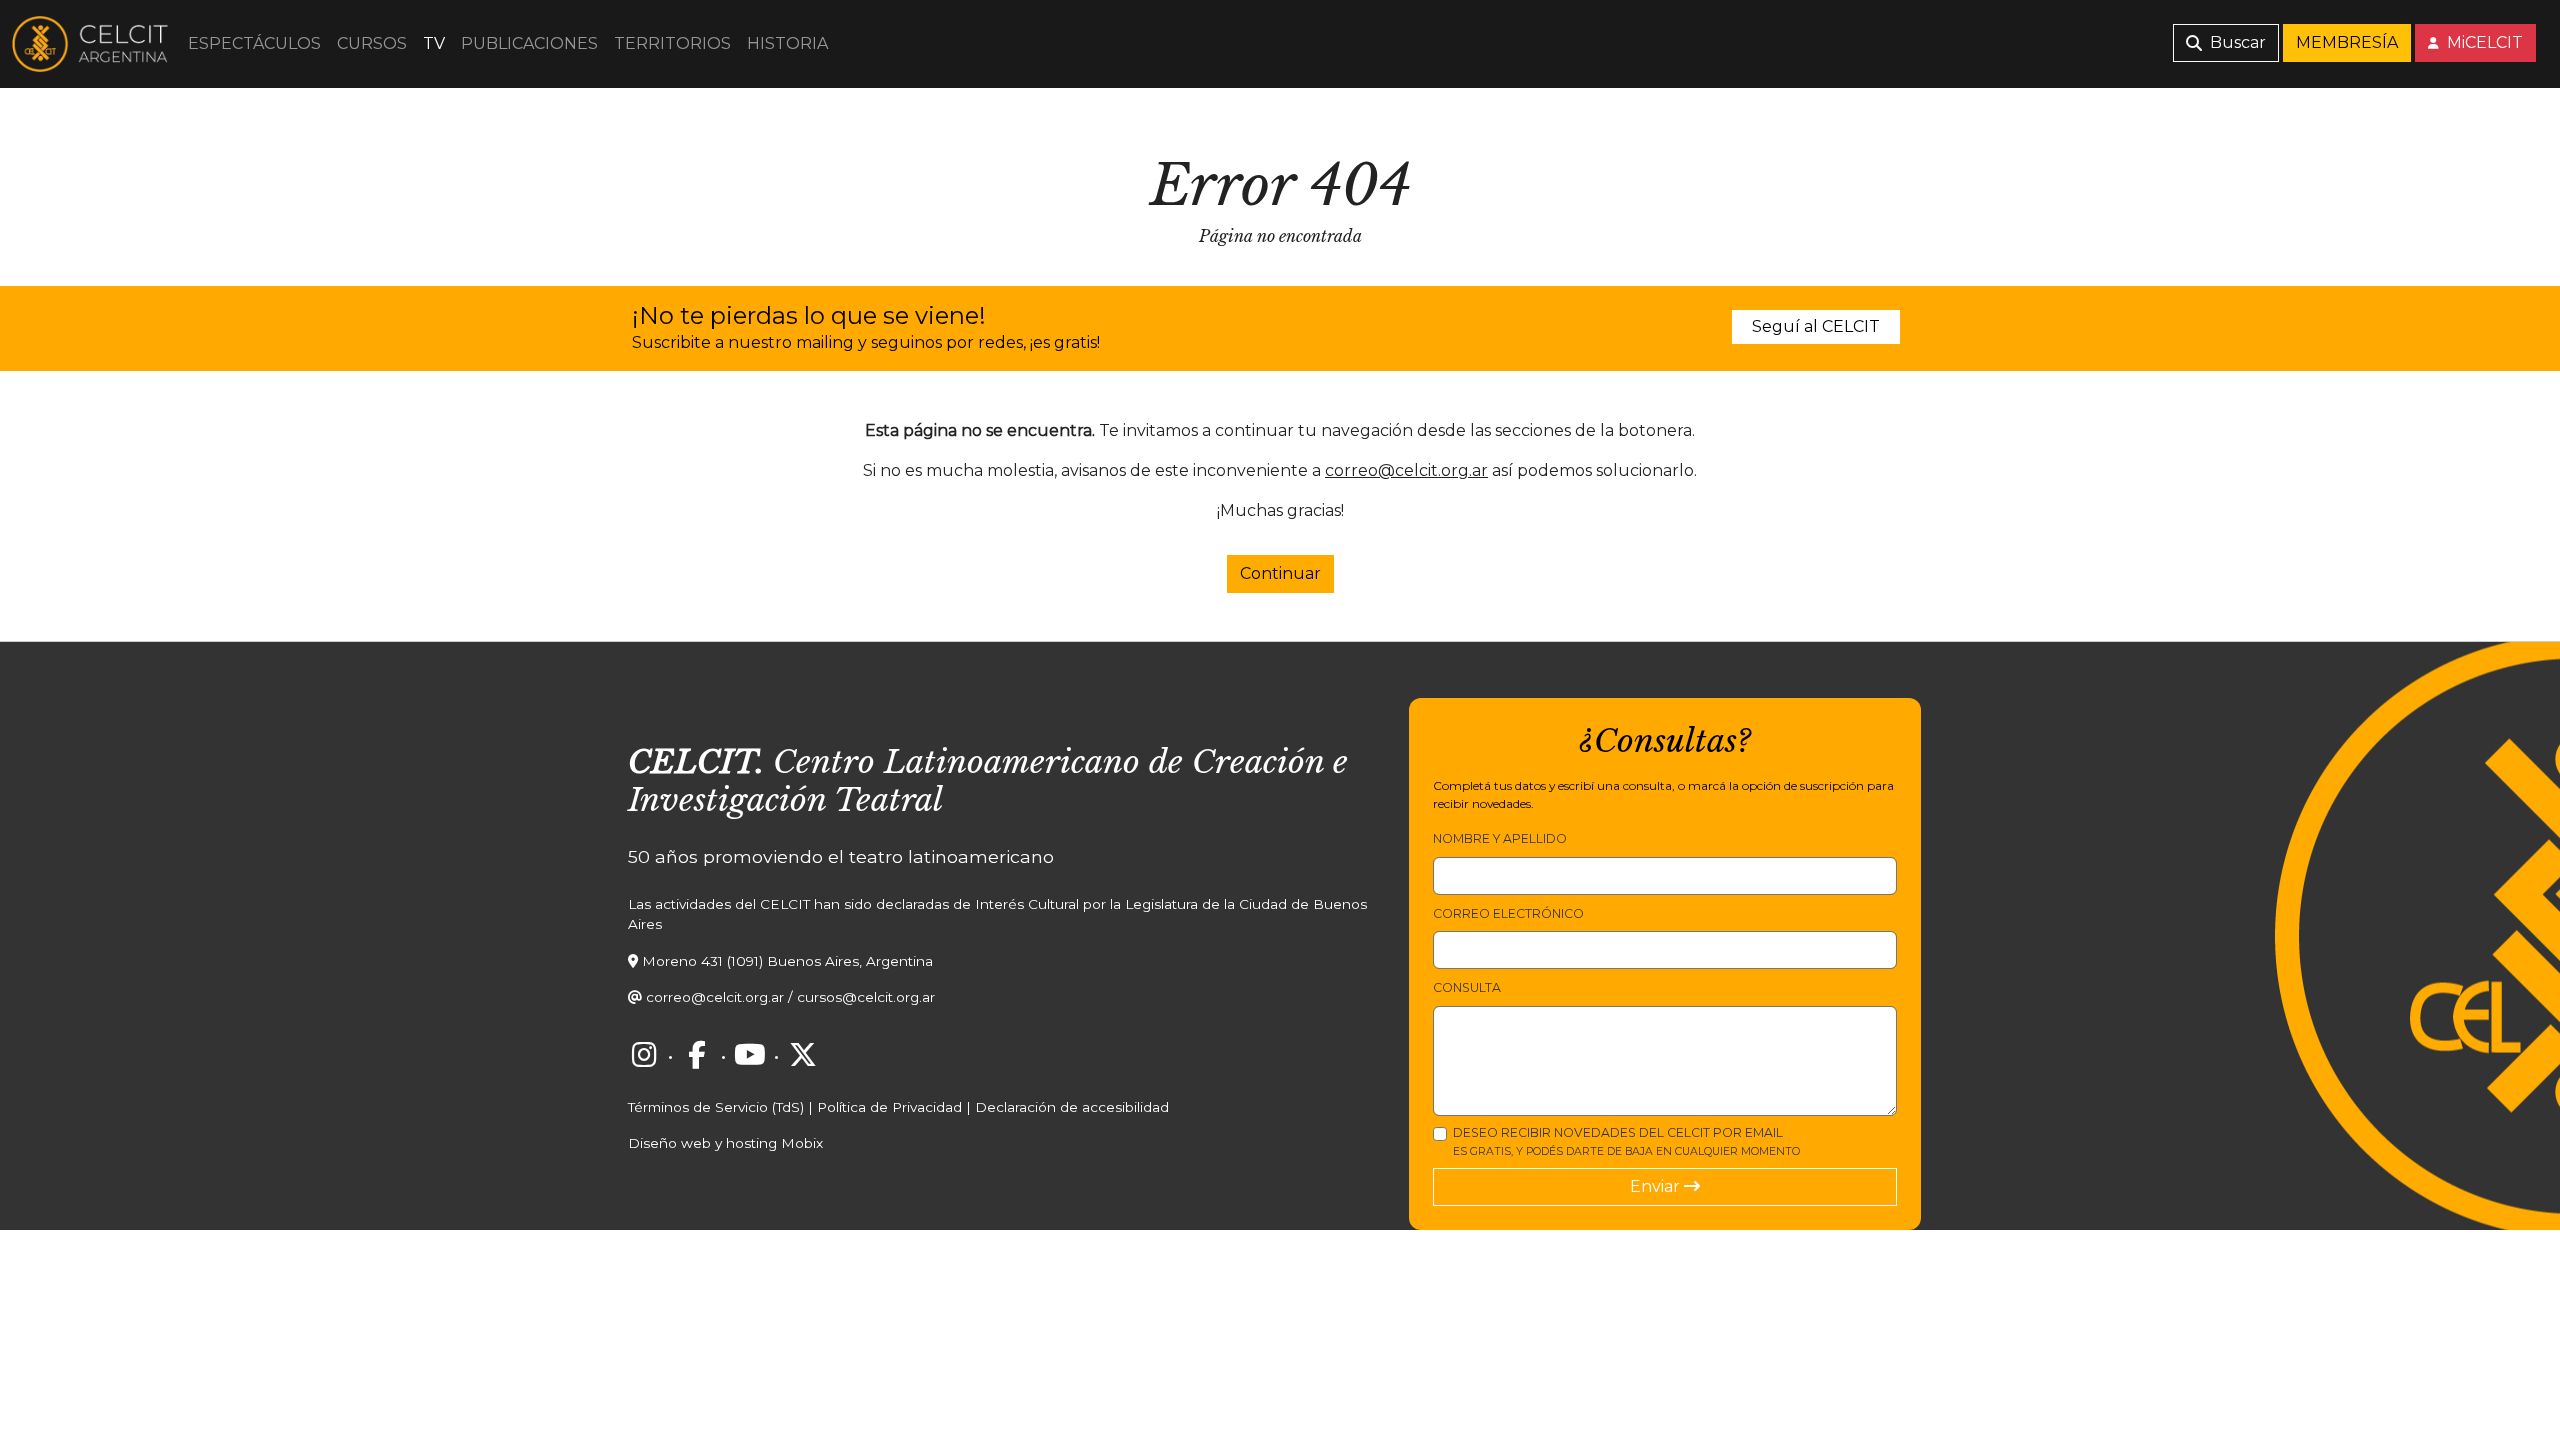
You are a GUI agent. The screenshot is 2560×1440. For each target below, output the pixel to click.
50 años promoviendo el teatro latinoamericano (841, 856)
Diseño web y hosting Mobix (725, 1143)
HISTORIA (787, 43)
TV (434, 43)
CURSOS (372, 43)
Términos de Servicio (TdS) (716, 1107)
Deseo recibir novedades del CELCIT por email (1626, 1141)
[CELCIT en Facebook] (697, 1055)
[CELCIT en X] (803, 1055)
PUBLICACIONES (529, 43)
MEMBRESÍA (2347, 42)
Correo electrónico (1508, 913)
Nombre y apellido (1500, 838)
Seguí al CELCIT (1816, 326)
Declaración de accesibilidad (1072, 1107)
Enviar (1657, 1186)
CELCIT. (696, 762)
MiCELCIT (2483, 42)
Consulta (1467, 987)
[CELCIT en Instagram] (644, 1055)
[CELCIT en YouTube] (750, 1055)
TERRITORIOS (672, 43)
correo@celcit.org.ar (1406, 470)
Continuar (1280, 573)
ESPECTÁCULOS (254, 43)
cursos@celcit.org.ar (866, 997)
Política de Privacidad (889, 1107)
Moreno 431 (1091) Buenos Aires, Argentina (787, 961)
